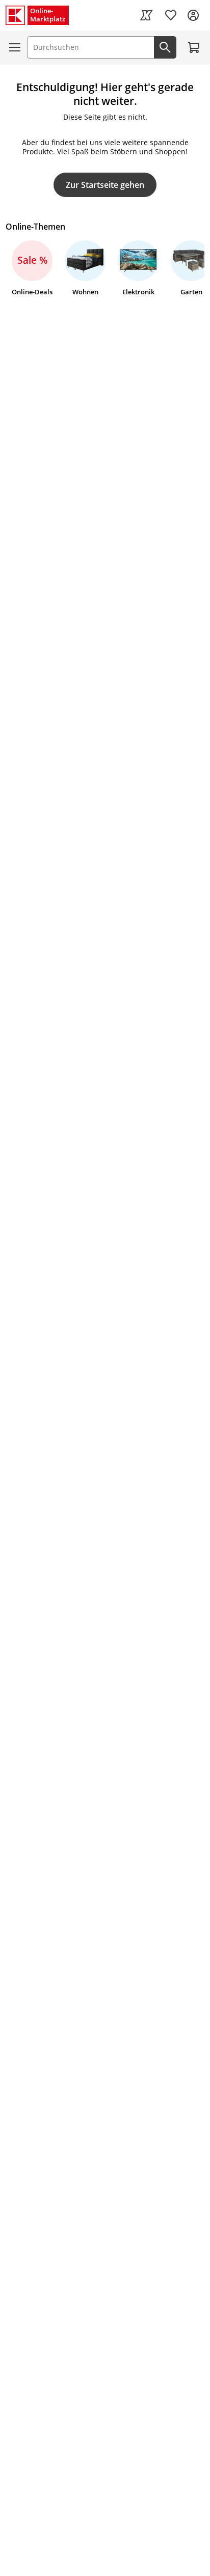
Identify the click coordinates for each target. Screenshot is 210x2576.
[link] (146, 15)
